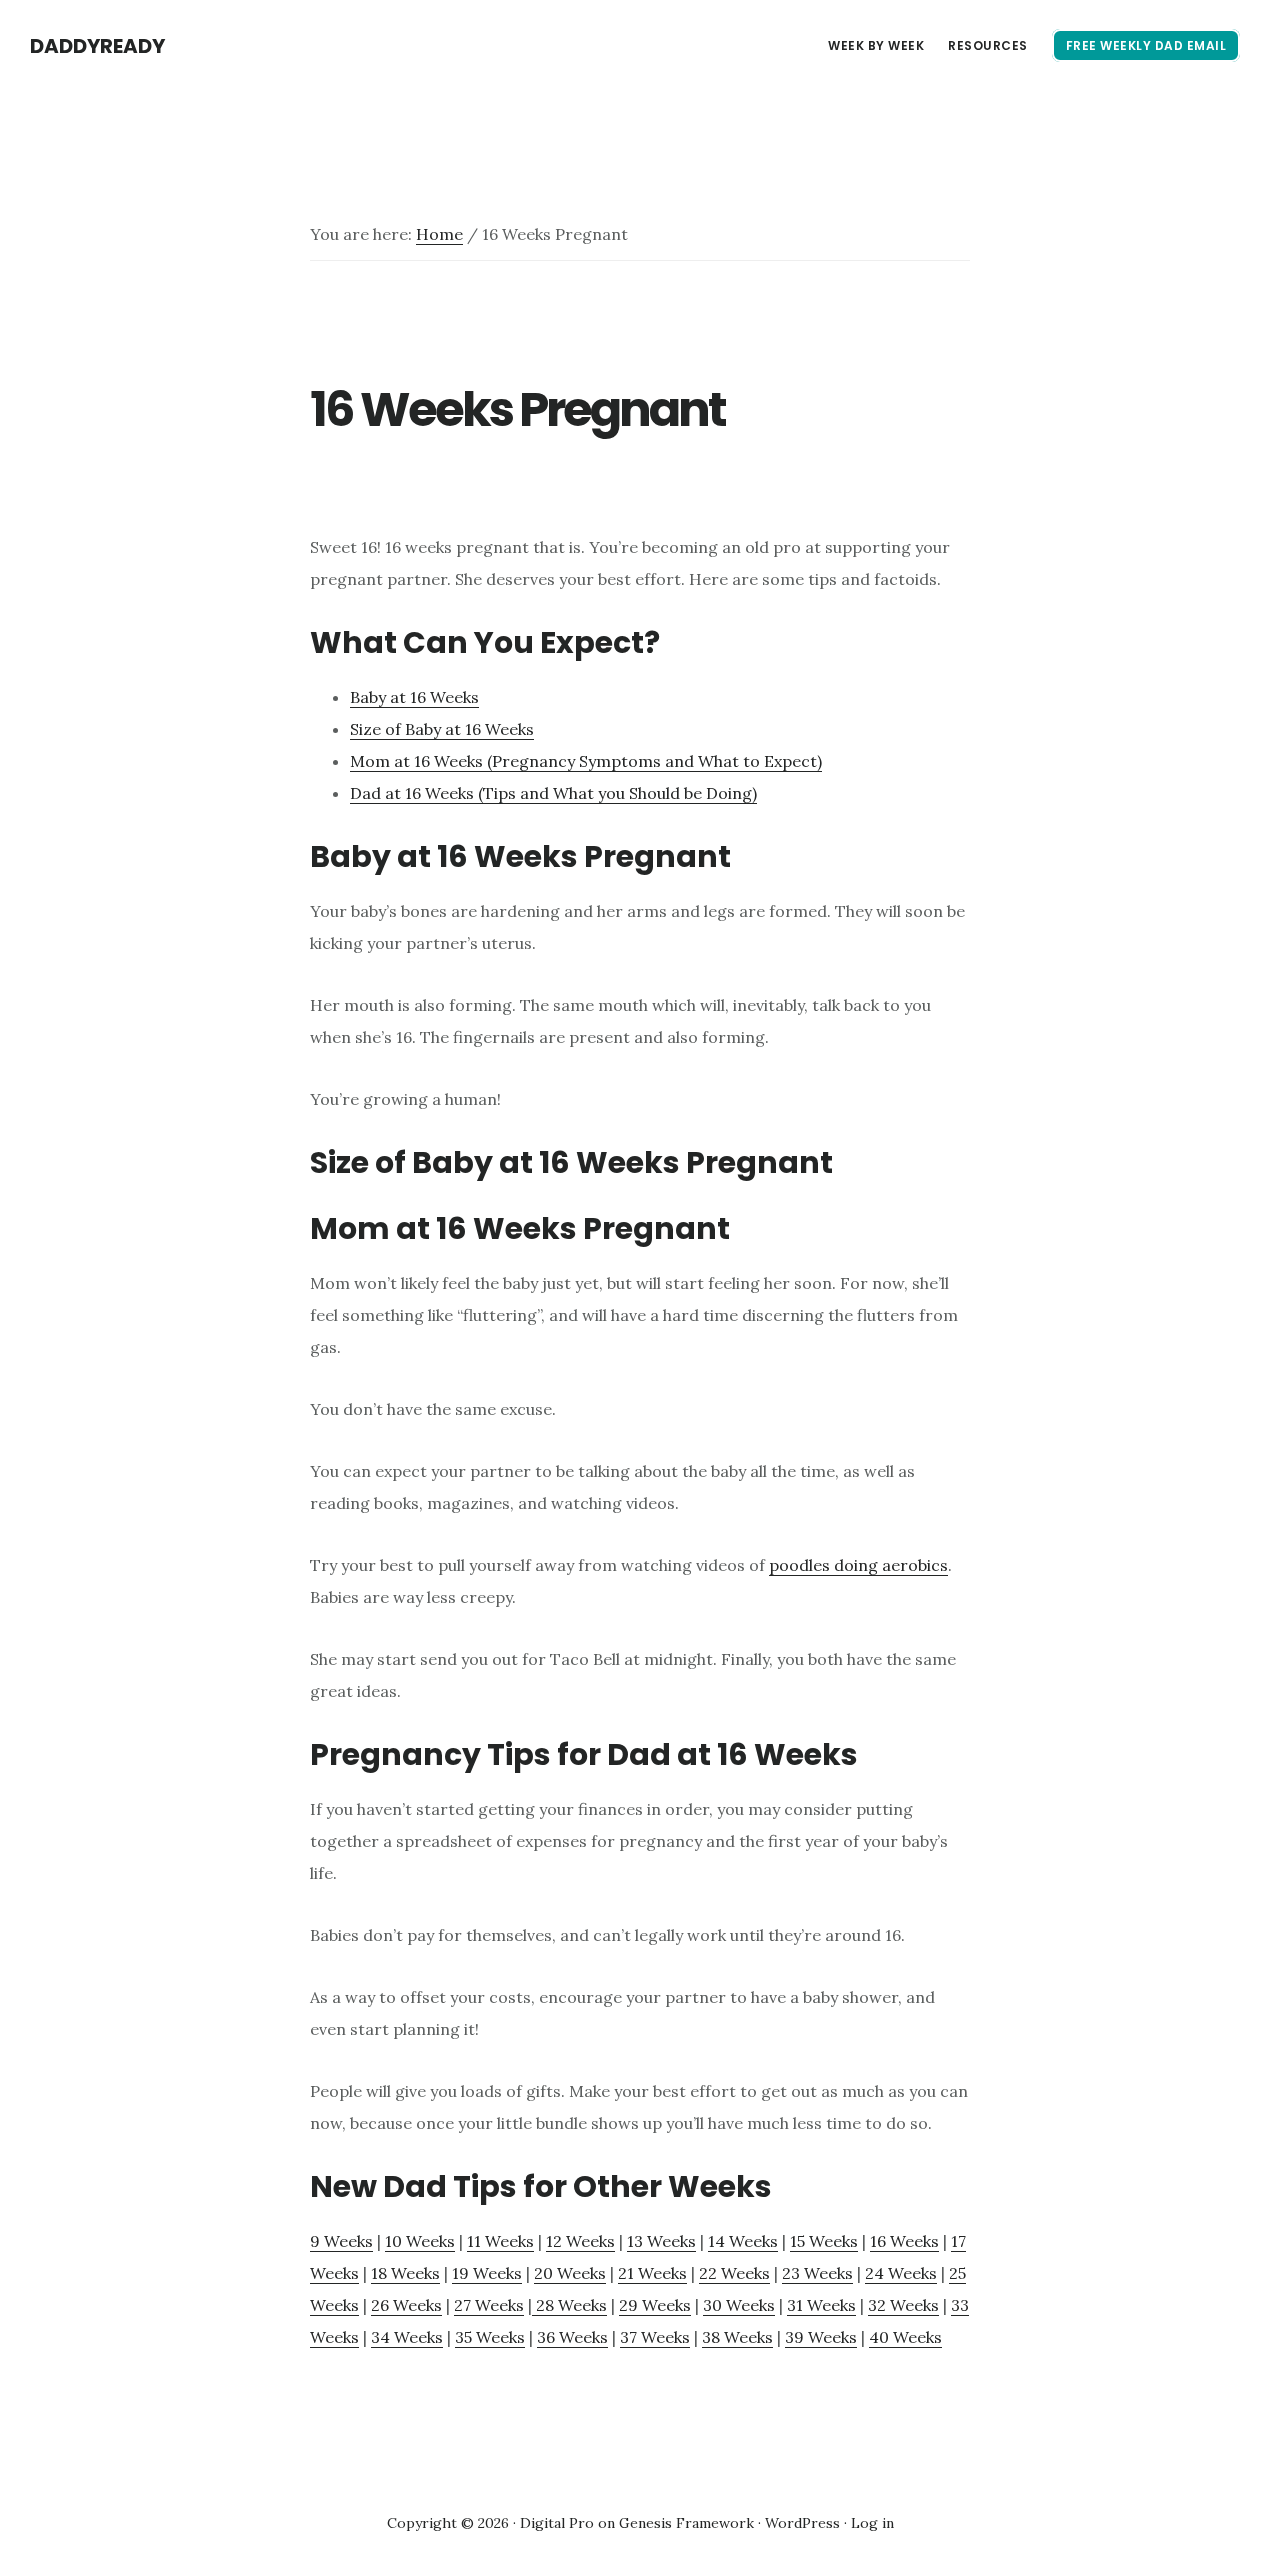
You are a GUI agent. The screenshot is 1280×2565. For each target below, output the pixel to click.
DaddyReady (97, 46)
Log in (872, 2523)
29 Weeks (655, 2305)
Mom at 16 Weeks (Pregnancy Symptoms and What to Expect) (586, 761)
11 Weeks (500, 2241)
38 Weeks (737, 2337)
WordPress (802, 2523)
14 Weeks (743, 2241)
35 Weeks (490, 2337)
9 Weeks (341, 2241)
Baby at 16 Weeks (414, 697)
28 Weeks (569, 2305)
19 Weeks (487, 2273)
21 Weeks (652, 2273)
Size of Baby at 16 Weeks (442, 729)
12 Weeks (580, 2241)
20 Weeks (570, 2273)
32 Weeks (903, 2305)
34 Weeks (407, 2337)
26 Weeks (406, 2305)
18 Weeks (405, 2273)
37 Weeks (655, 2337)
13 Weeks (661, 2241)
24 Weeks (901, 2273)
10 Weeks (420, 2241)
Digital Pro (557, 2523)
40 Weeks (905, 2337)
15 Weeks (824, 2241)
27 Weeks (489, 2305)
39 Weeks (821, 2337)
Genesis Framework (686, 2523)
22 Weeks (734, 2273)
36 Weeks (572, 2337)
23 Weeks (817, 2273)
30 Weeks (739, 2305)
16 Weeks (904, 2241)
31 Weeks (821, 2305)
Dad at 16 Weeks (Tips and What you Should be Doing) (553, 793)
